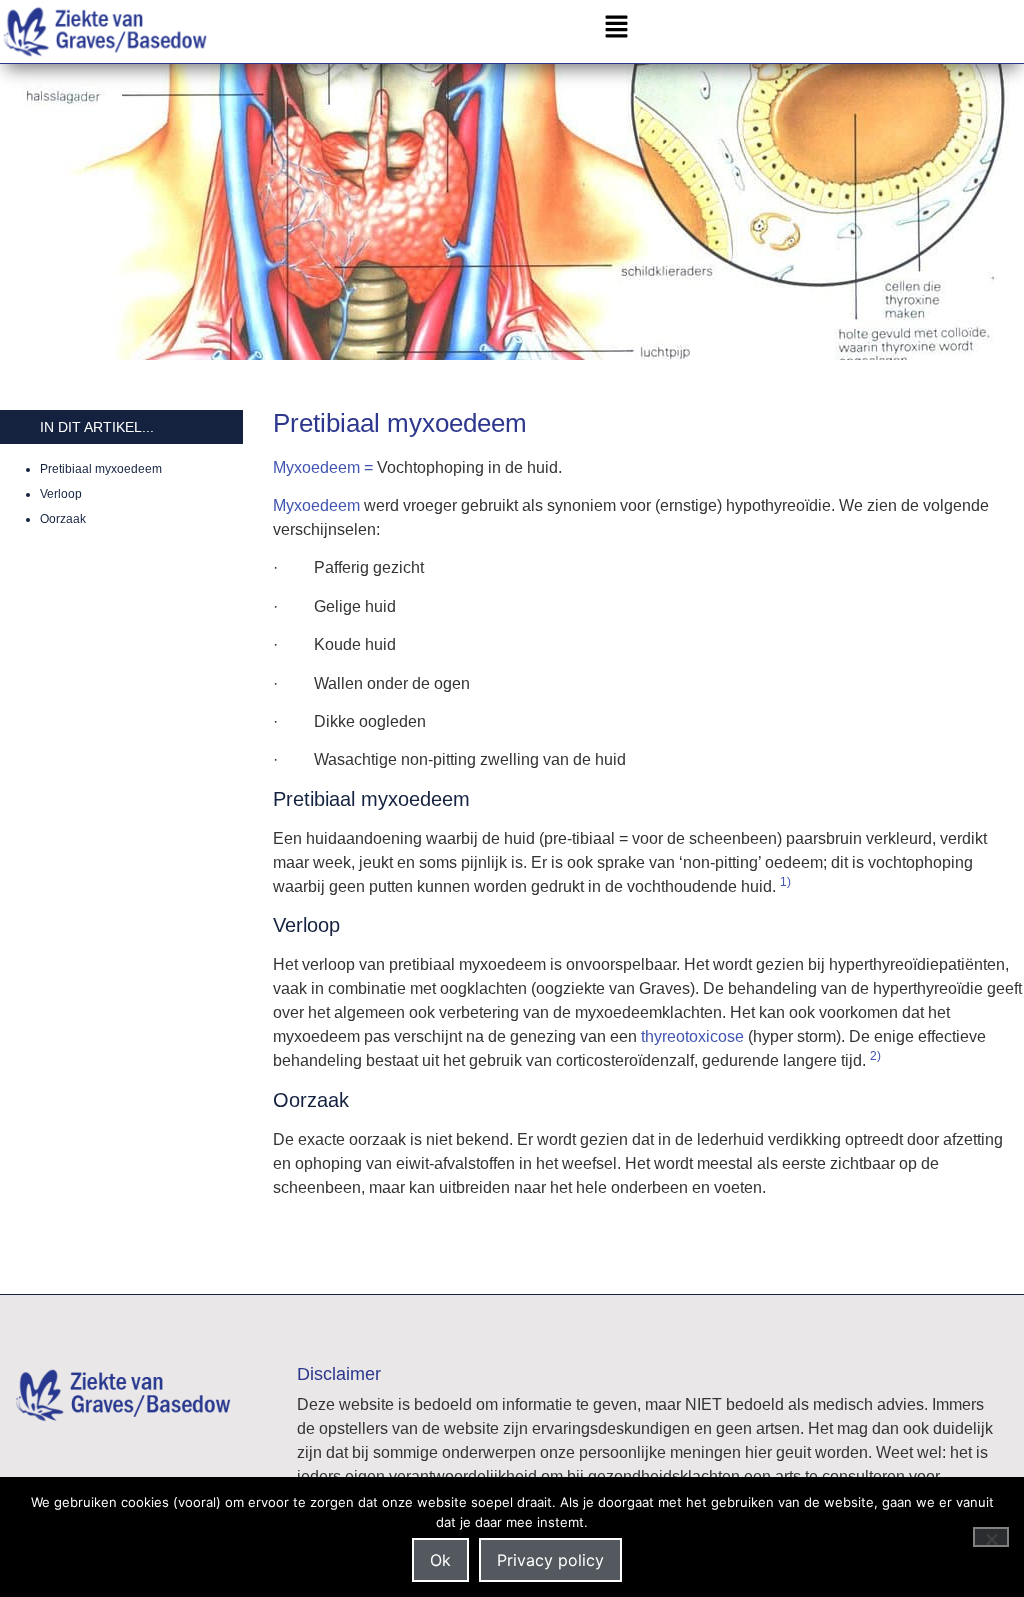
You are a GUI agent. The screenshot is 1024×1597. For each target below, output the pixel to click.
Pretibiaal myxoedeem (101, 469)
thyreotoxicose (692, 1036)
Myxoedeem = (325, 467)
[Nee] (991, 1537)
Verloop (61, 494)
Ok (440, 1560)
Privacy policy (550, 1560)
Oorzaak (63, 519)
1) (785, 882)
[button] (616, 31)
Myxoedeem (316, 505)
